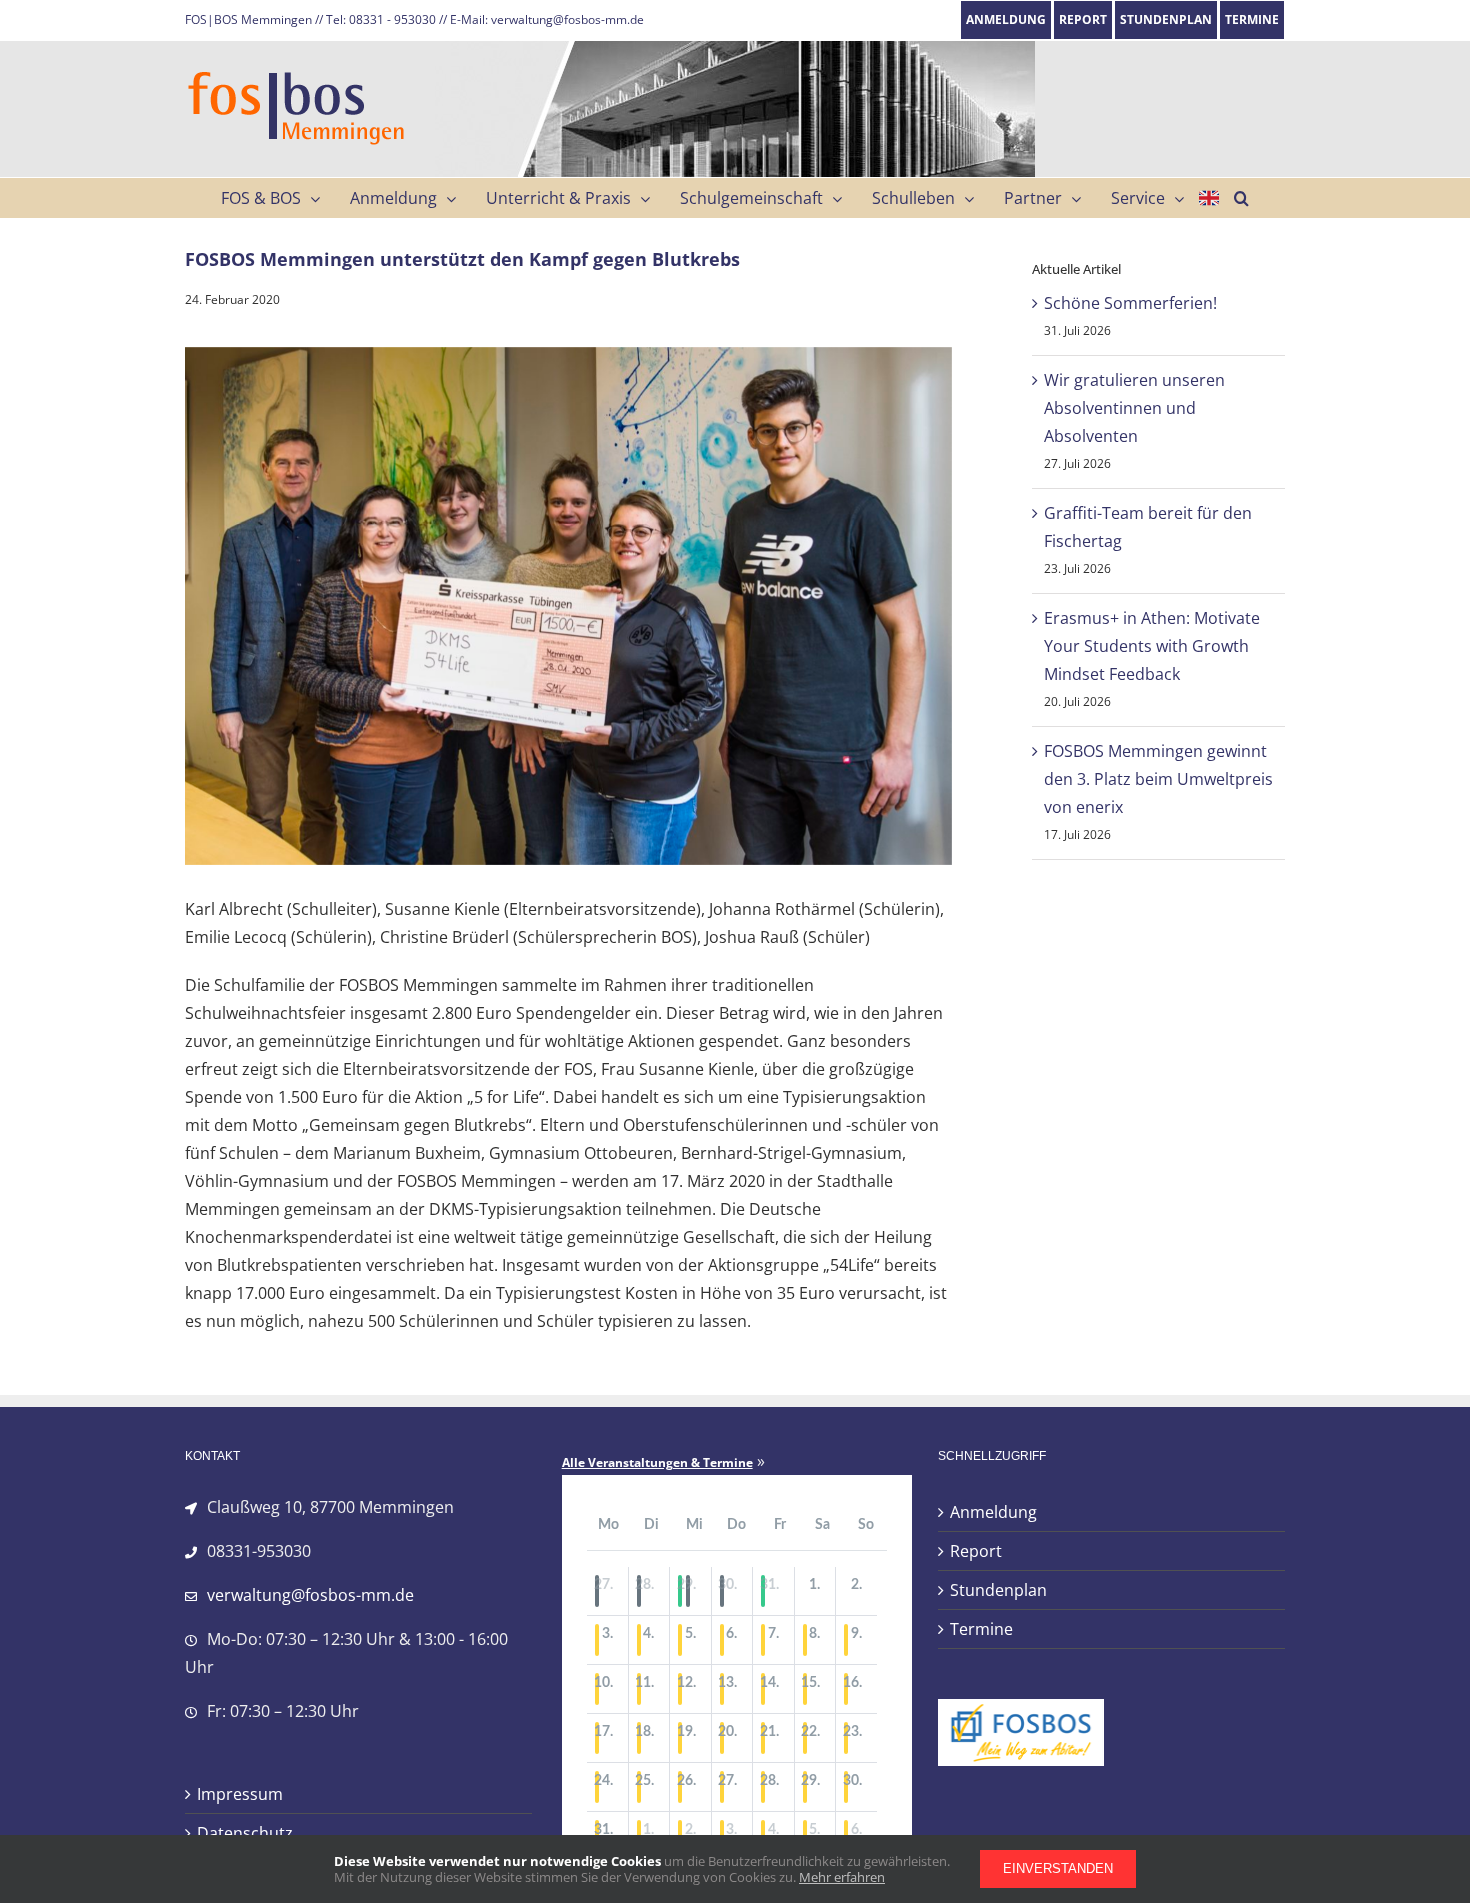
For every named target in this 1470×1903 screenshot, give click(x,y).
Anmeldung (993, 1512)
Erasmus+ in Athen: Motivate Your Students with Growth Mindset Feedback (1152, 646)
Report (976, 1551)
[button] (1241, 198)
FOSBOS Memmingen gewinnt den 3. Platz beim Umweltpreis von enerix (1158, 779)
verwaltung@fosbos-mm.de (310, 1595)
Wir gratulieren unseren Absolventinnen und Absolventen (1134, 408)
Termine (981, 1629)
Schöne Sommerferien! (1130, 303)
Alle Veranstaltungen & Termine (657, 1463)
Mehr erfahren (842, 1877)
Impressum (240, 1794)
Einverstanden (1058, 1868)
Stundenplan (998, 1590)
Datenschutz (245, 1833)
